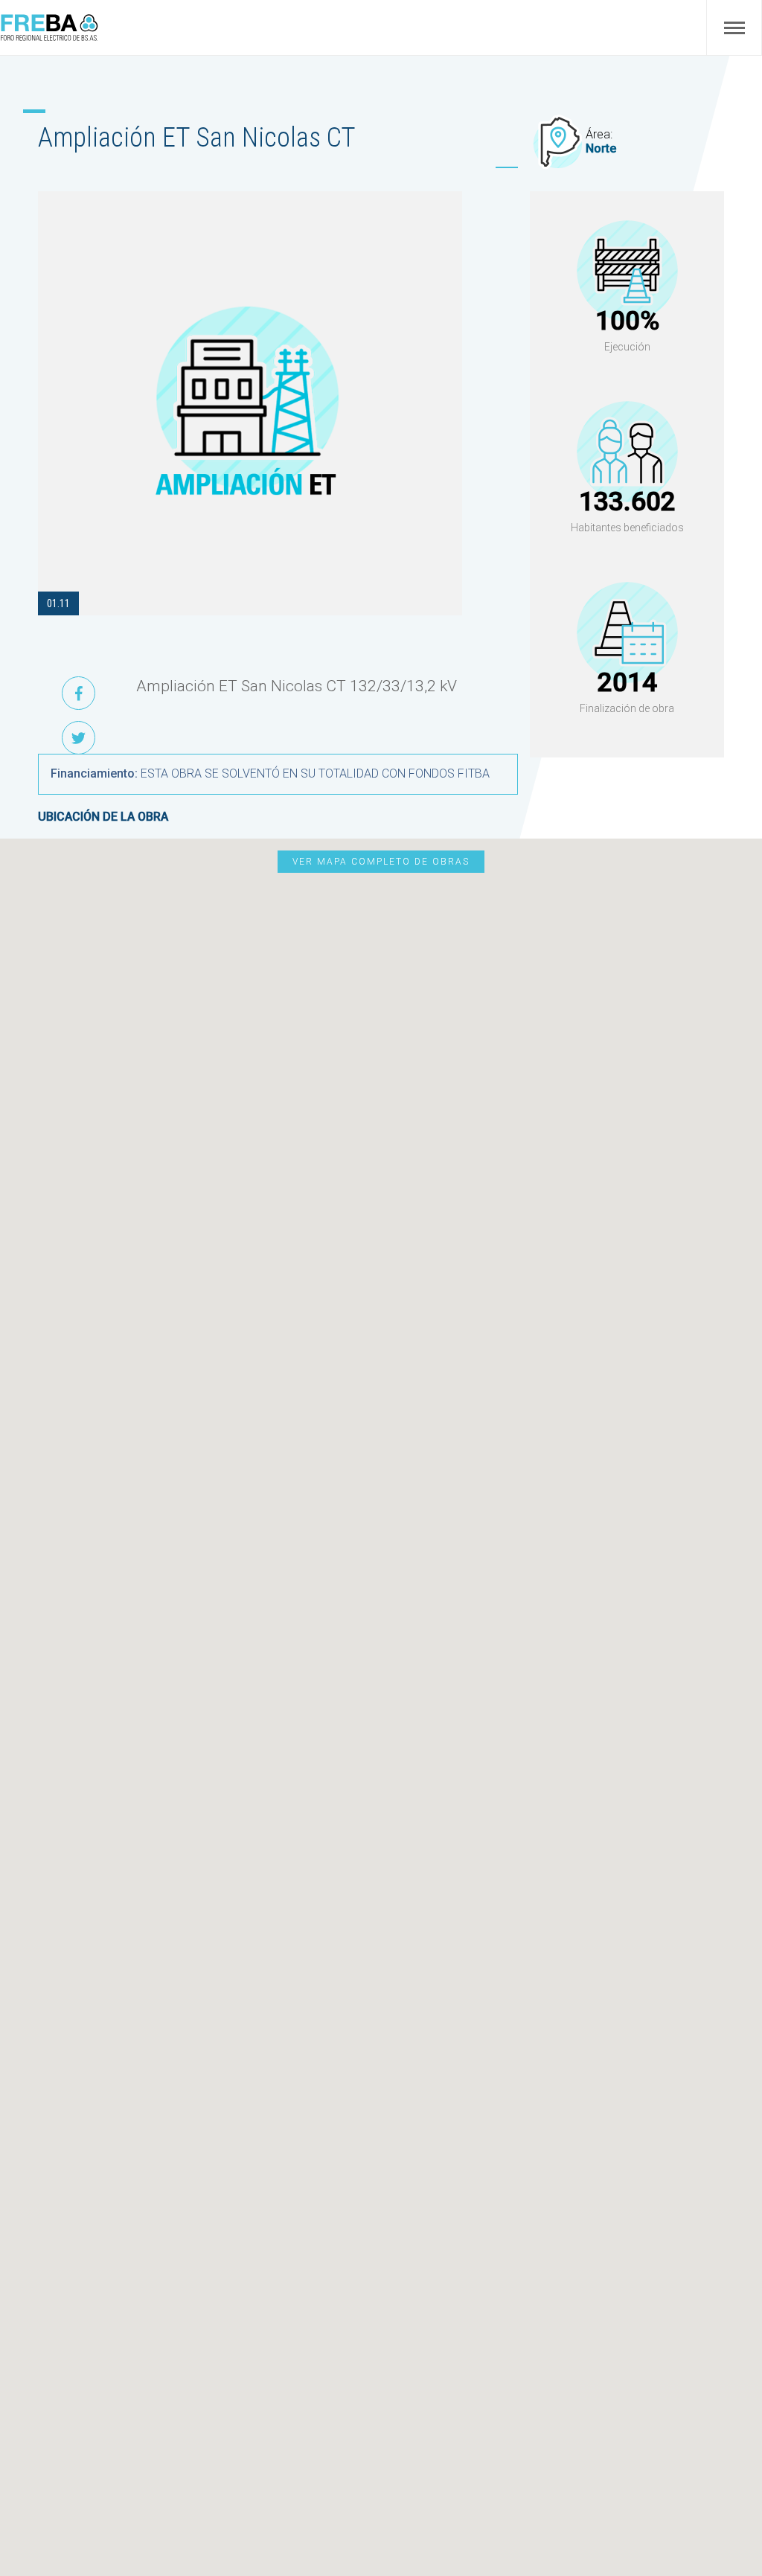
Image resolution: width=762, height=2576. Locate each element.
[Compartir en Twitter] (79, 738)
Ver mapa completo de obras (381, 862)
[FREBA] (49, 38)
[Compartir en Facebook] (79, 693)
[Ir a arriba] (726, 2529)
